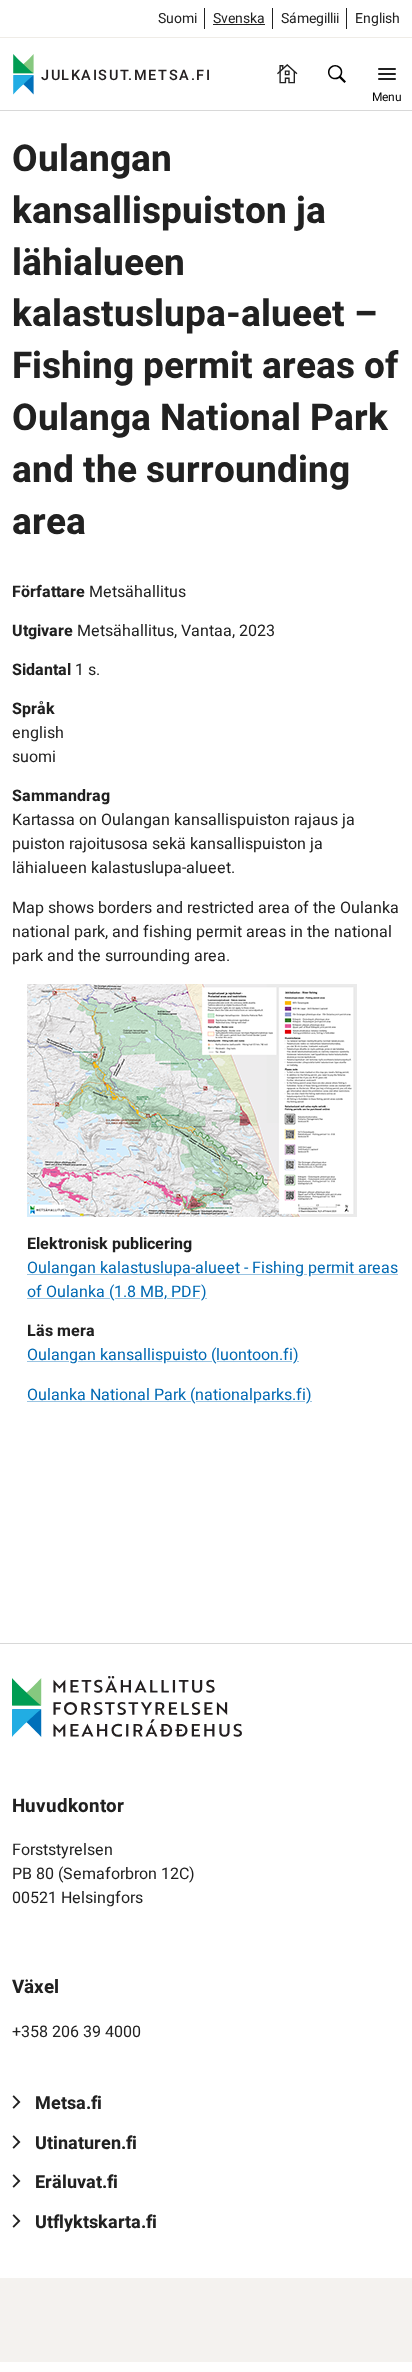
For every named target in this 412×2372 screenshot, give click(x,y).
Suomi (177, 18)
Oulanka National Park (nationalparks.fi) (169, 1395)
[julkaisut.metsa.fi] (127, 1706)
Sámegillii (310, 18)
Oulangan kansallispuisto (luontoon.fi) (163, 1355)
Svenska (239, 18)
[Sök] (337, 74)
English (377, 18)
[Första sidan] (287, 74)
